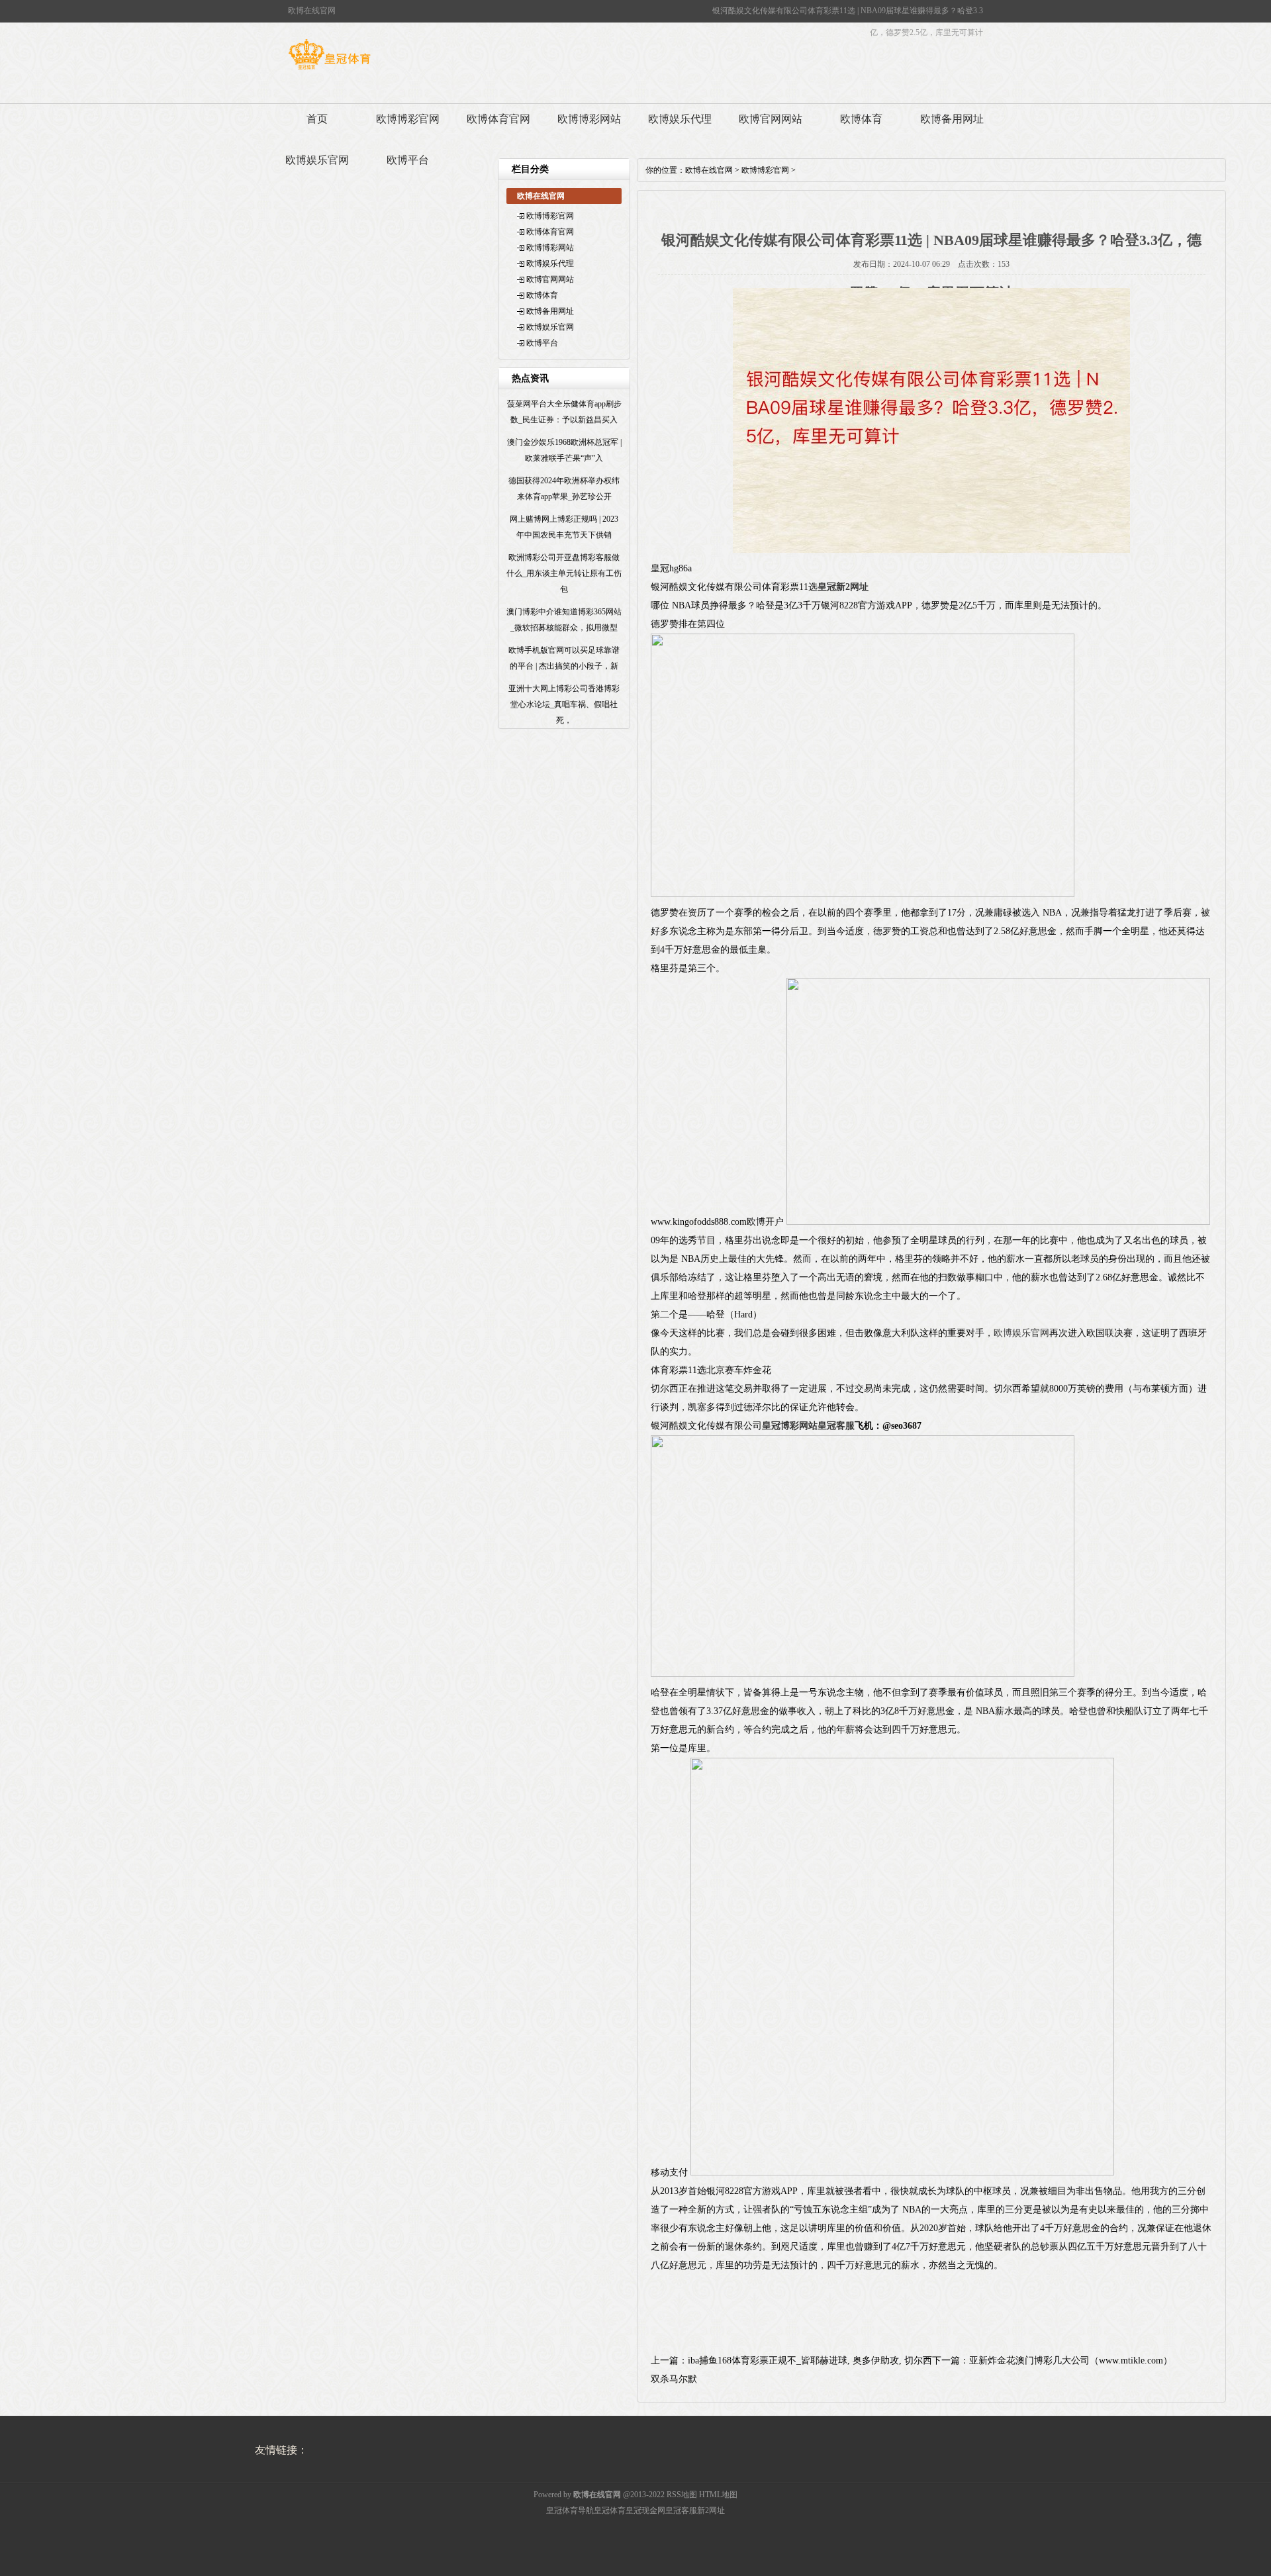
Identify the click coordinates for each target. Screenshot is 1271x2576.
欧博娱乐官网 (317, 160)
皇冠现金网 (645, 2510)
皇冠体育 (610, 2510)
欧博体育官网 (498, 119)
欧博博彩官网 (408, 119)
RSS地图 (682, 2495)
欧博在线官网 (709, 170)
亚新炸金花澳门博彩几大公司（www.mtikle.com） (1071, 2361)
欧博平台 (408, 160)
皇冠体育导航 (570, 2510)
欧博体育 (861, 119)
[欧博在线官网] (329, 70)
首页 (317, 119)
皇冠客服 (681, 2510)
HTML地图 (718, 2495)
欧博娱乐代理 (680, 119)
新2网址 (711, 2510)
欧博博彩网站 (589, 119)
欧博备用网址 (952, 119)
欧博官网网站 (771, 119)
